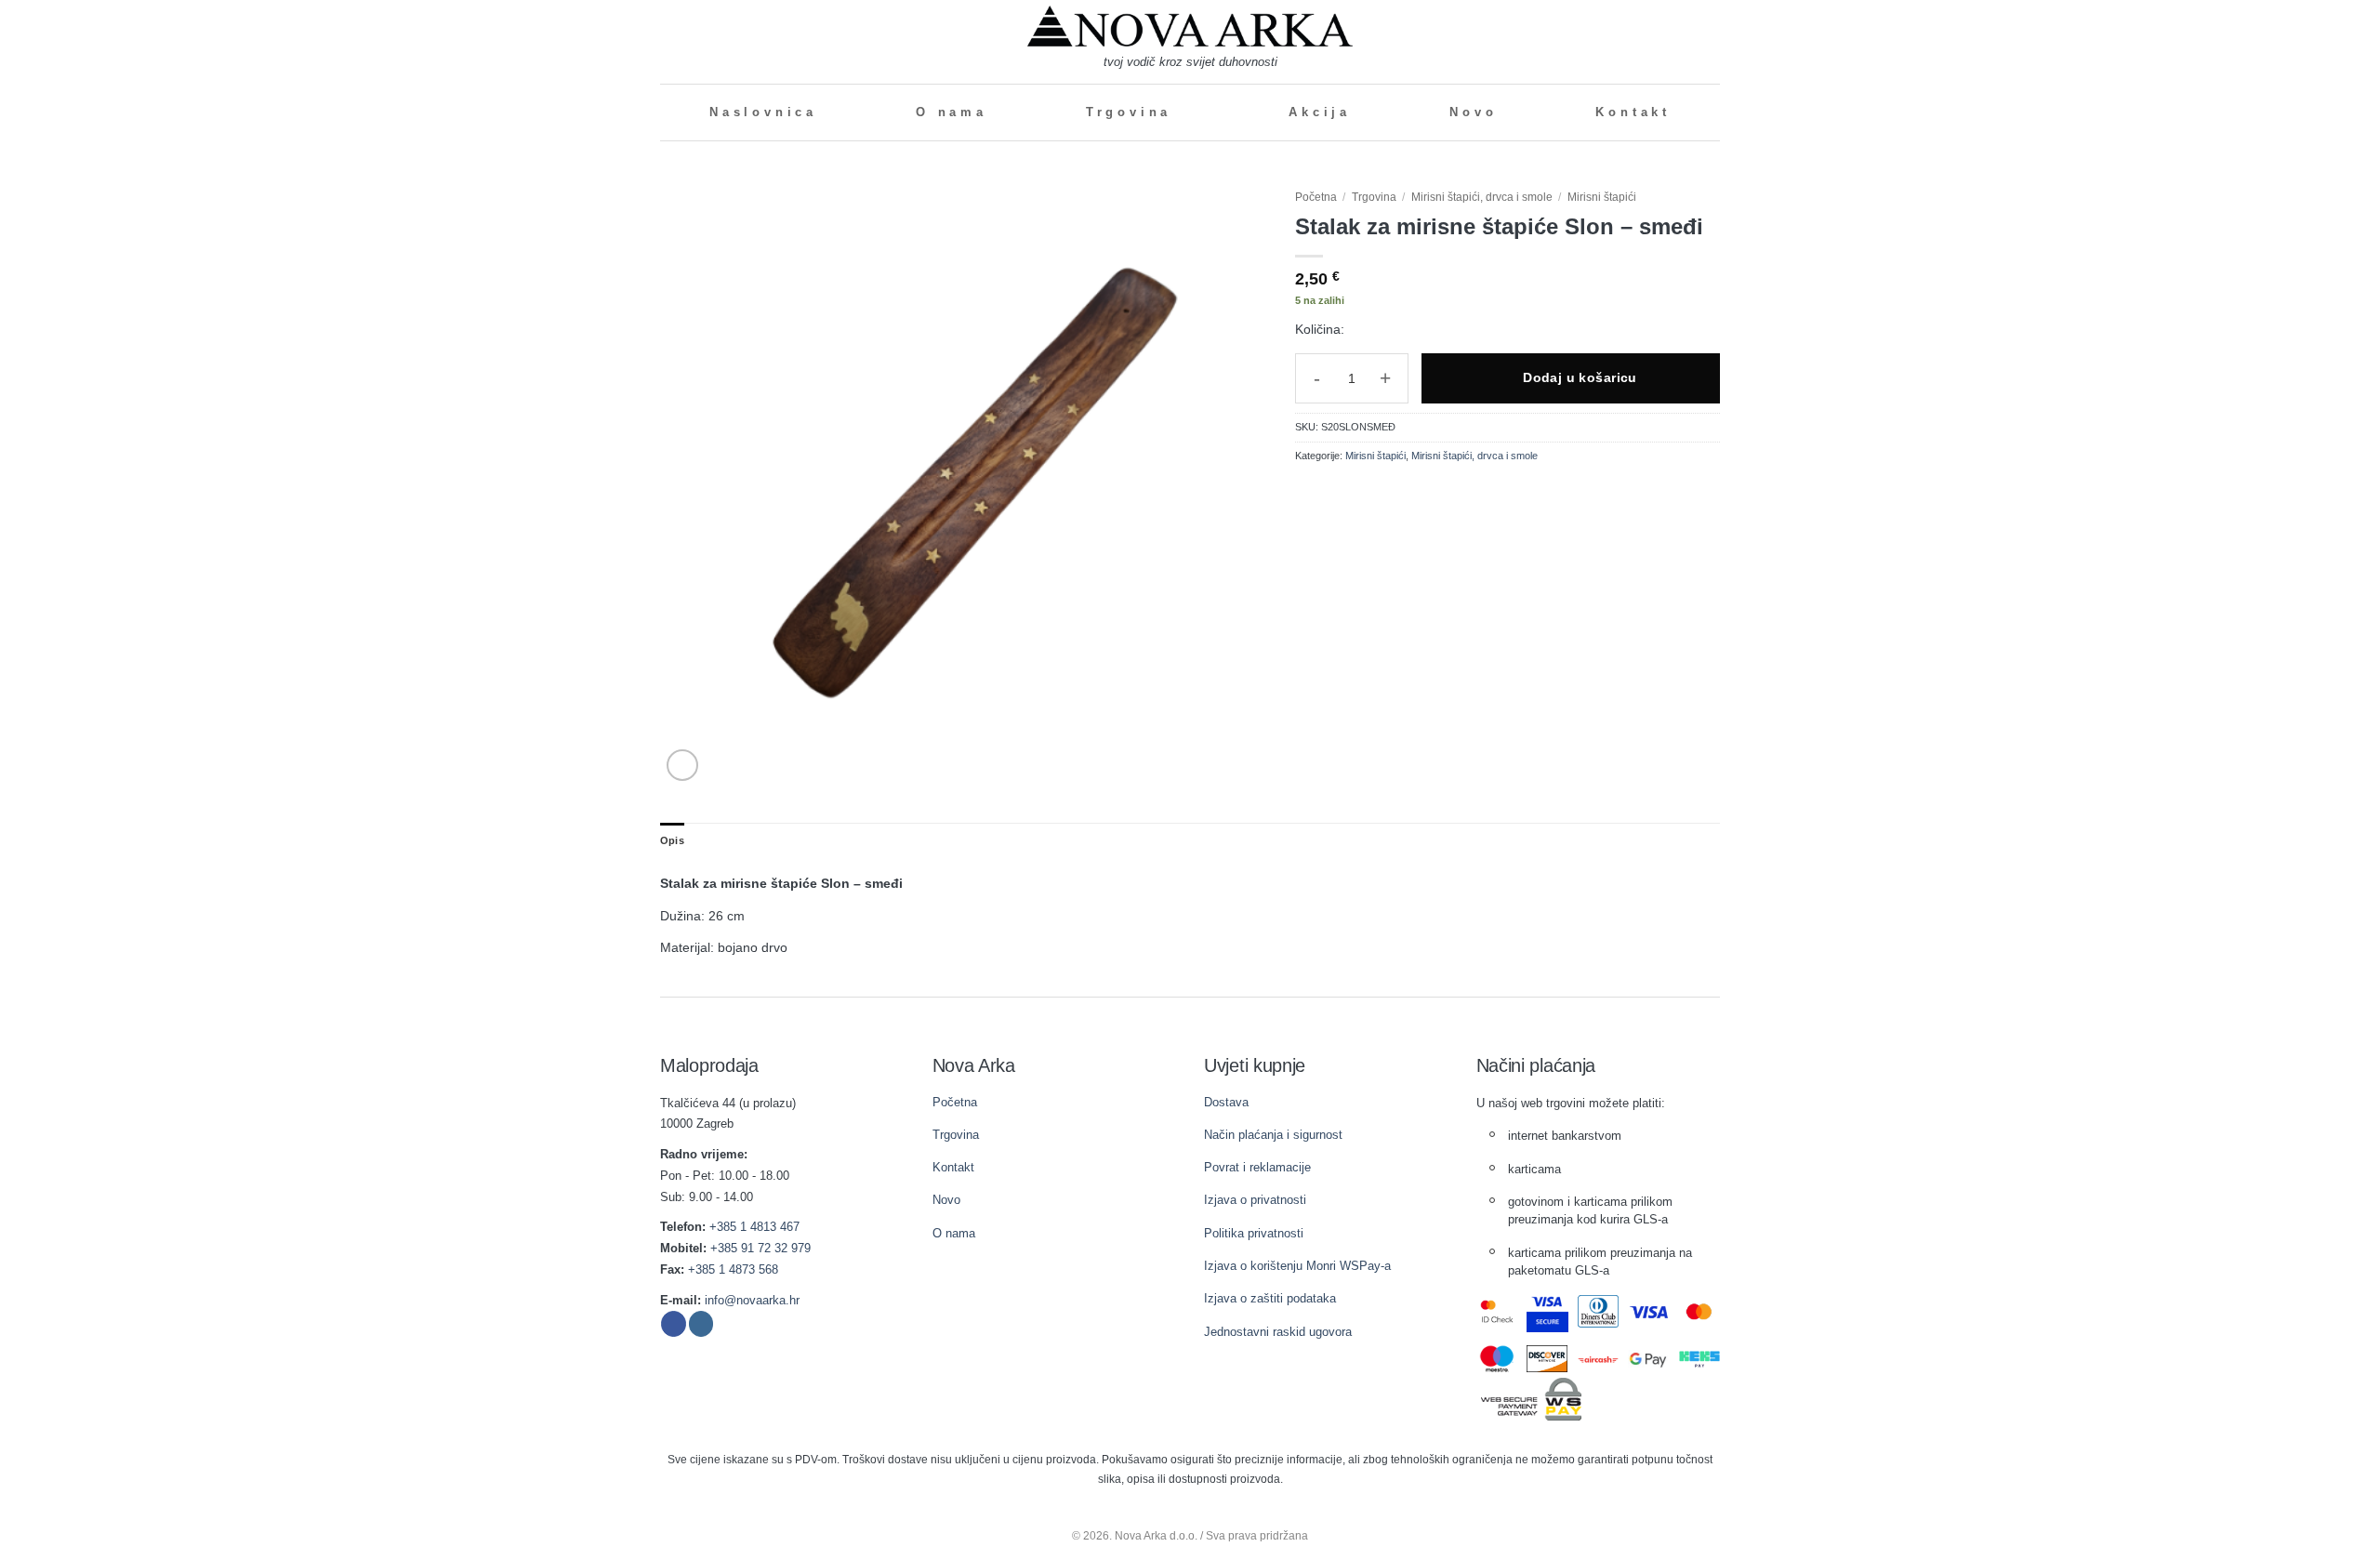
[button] (668, 41)
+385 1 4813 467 (754, 1227)
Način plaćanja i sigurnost (1273, 1135)
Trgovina (1129, 112)
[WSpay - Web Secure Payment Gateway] (1531, 1399)
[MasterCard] (1700, 1312)
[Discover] (1547, 1359)
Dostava (1226, 1102)
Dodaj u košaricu (1580, 377)
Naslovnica (763, 112)
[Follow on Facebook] (674, 1324)
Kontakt (1633, 112)
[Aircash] (1599, 1359)
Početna (1316, 197)
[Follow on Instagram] (701, 1324)
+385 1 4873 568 (733, 1269)
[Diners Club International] (1599, 1311)
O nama (952, 112)
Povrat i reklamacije (1257, 1167)
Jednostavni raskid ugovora (1278, 1332)
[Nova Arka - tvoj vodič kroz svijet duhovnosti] (1190, 26)
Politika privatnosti (1254, 1233)
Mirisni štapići (1602, 197)
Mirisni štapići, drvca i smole (1482, 197)
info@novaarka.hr (752, 1300)
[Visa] (1649, 1312)
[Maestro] (1497, 1359)
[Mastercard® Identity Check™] (1497, 1311)
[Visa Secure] (1547, 1312)
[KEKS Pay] (1700, 1359)
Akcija (1320, 112)
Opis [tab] (672, 840)
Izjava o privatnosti (1255, 1200)
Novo (1473, 112)
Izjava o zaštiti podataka (1270, 1298)
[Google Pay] (1649, 1359)
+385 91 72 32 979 (760, 1248)
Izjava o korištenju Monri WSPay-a (1297, 1266)
